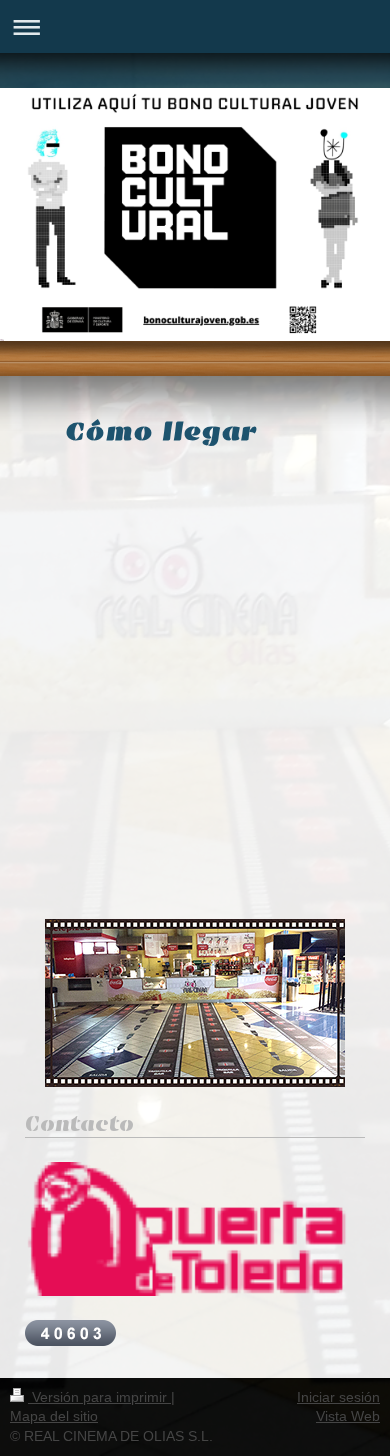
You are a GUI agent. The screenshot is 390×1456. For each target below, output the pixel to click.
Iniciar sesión (338, 1397)
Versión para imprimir (99, 1397)
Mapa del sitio (54, 1416)
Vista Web (348, 1416)
